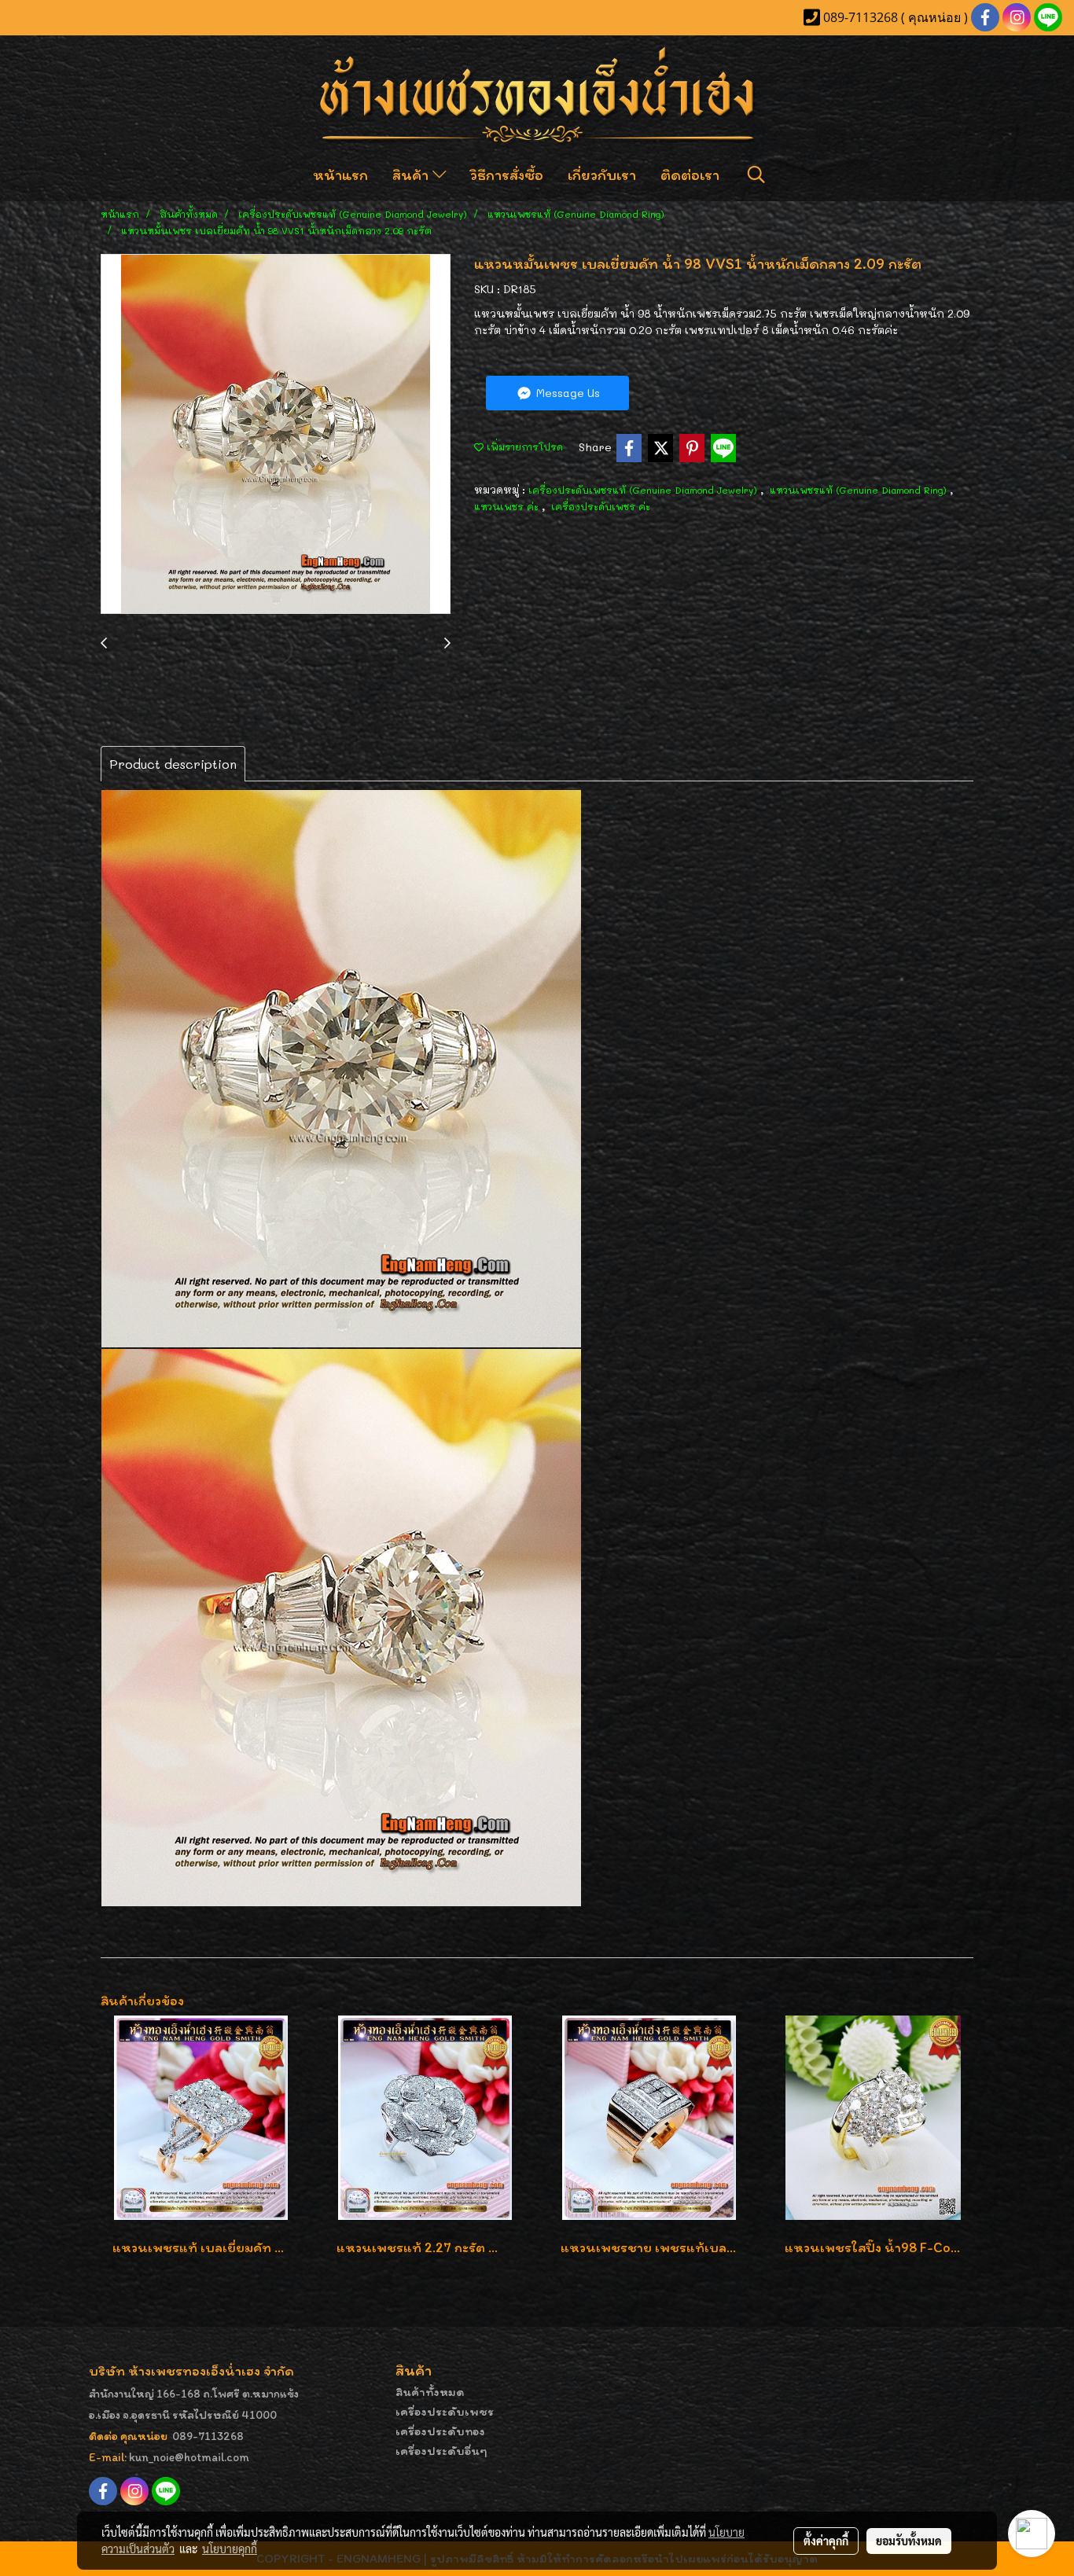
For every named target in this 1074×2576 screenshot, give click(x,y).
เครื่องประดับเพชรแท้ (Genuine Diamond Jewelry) (644, 490)
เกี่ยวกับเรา (602, 175)
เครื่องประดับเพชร (445, 2411)
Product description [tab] (173, 764)
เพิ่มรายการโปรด (523, 446)
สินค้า (412, 175)
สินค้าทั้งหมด (430, 2392)
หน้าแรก (340, 175)
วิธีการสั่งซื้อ (507, 175)
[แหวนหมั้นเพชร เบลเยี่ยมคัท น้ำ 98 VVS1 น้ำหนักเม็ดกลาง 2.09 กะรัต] (276, 435)
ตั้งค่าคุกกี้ (826, 2541)
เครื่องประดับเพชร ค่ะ (601, 506)
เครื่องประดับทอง (440, 2431)
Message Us (566, 393)
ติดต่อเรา (690, 175)
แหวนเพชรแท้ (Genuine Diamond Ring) (860, 490)
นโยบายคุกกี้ (230, 2548)
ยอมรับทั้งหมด (909, 2541)
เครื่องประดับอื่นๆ (441, 2451)
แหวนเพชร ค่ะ (508, 506)
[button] (756, 175)
